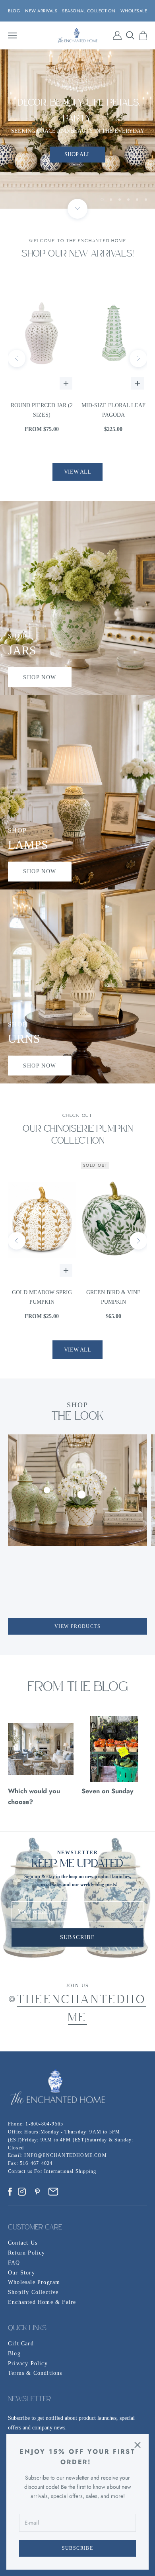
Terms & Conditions (35, 2373)
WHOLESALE (134, 11)
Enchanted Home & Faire (42, 2302)
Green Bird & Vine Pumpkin (42, 1297)
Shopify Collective (33, 2292)
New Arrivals (41, 11)
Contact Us (23, 2243)
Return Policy (27, 2253)
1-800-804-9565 (44, 2124)
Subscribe (78, 2548)
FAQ (14, 2263)
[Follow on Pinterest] (37, 2192)
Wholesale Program (34, 2282)
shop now (40, 677)
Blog (14, 2354)
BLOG (14, 11)
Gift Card (21, 2344)
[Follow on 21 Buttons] (53, 2192)
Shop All (77, 129)
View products (77, 1626)
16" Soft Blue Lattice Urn (113, 410)
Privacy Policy (28, 2363)
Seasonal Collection (89, 11)
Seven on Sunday (108, 1791)
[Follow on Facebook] (10, 2192)
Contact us (21, 2171)
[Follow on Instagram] (22, 2192)
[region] (77, 129)
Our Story (21, 2273)
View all (77, 472)
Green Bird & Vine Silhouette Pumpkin (113, 1297)
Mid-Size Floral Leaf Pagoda (42, 410)
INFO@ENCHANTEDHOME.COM (65, 2155)
